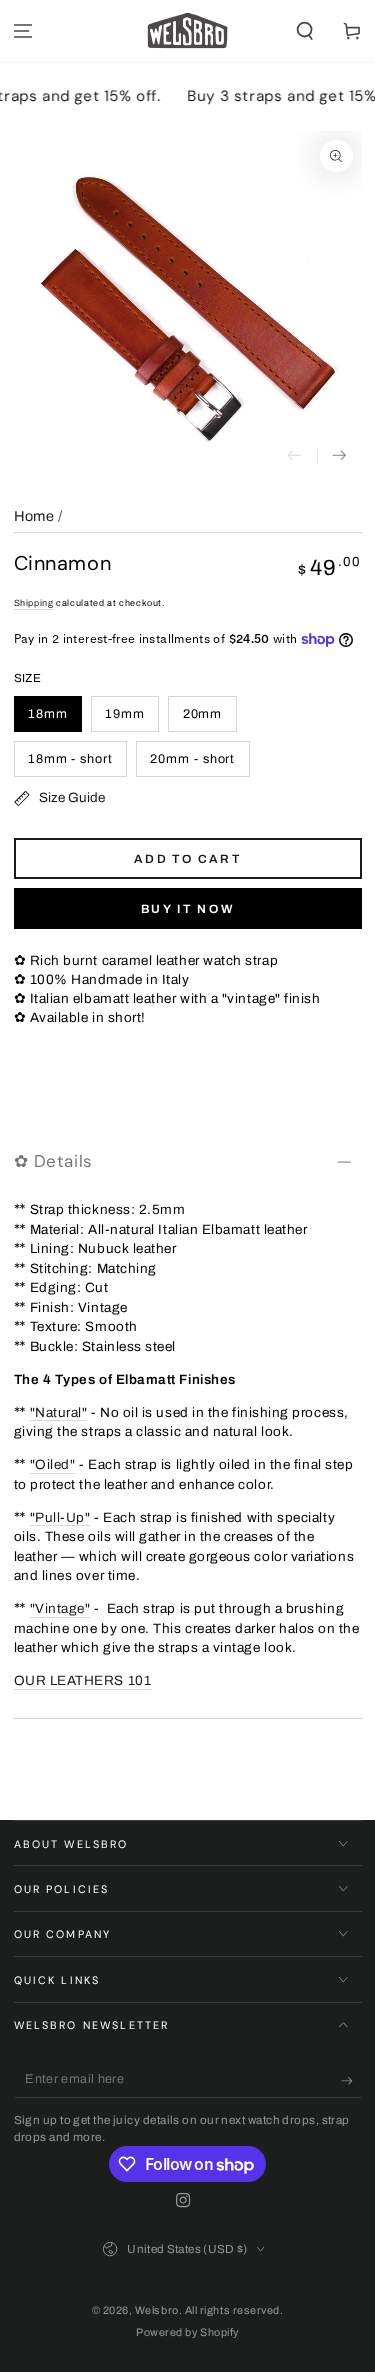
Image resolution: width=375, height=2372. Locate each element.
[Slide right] (339, 456)
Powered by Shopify (187, 2332)
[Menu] (23, 31)
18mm (48, 714)
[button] (304, 31)
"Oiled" (53, 1464)
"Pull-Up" (60, 1517)
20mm (203, 714)
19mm (125, 714)
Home (34, 516)
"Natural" (59, 1412)
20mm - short (192, 759)
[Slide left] (294, 456)
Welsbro (157, 2310)
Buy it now (188, 909)
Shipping (34, 603)
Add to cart (187, 859)
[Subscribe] (351, 2081)
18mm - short (70, 759)
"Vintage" (60, 1608)
